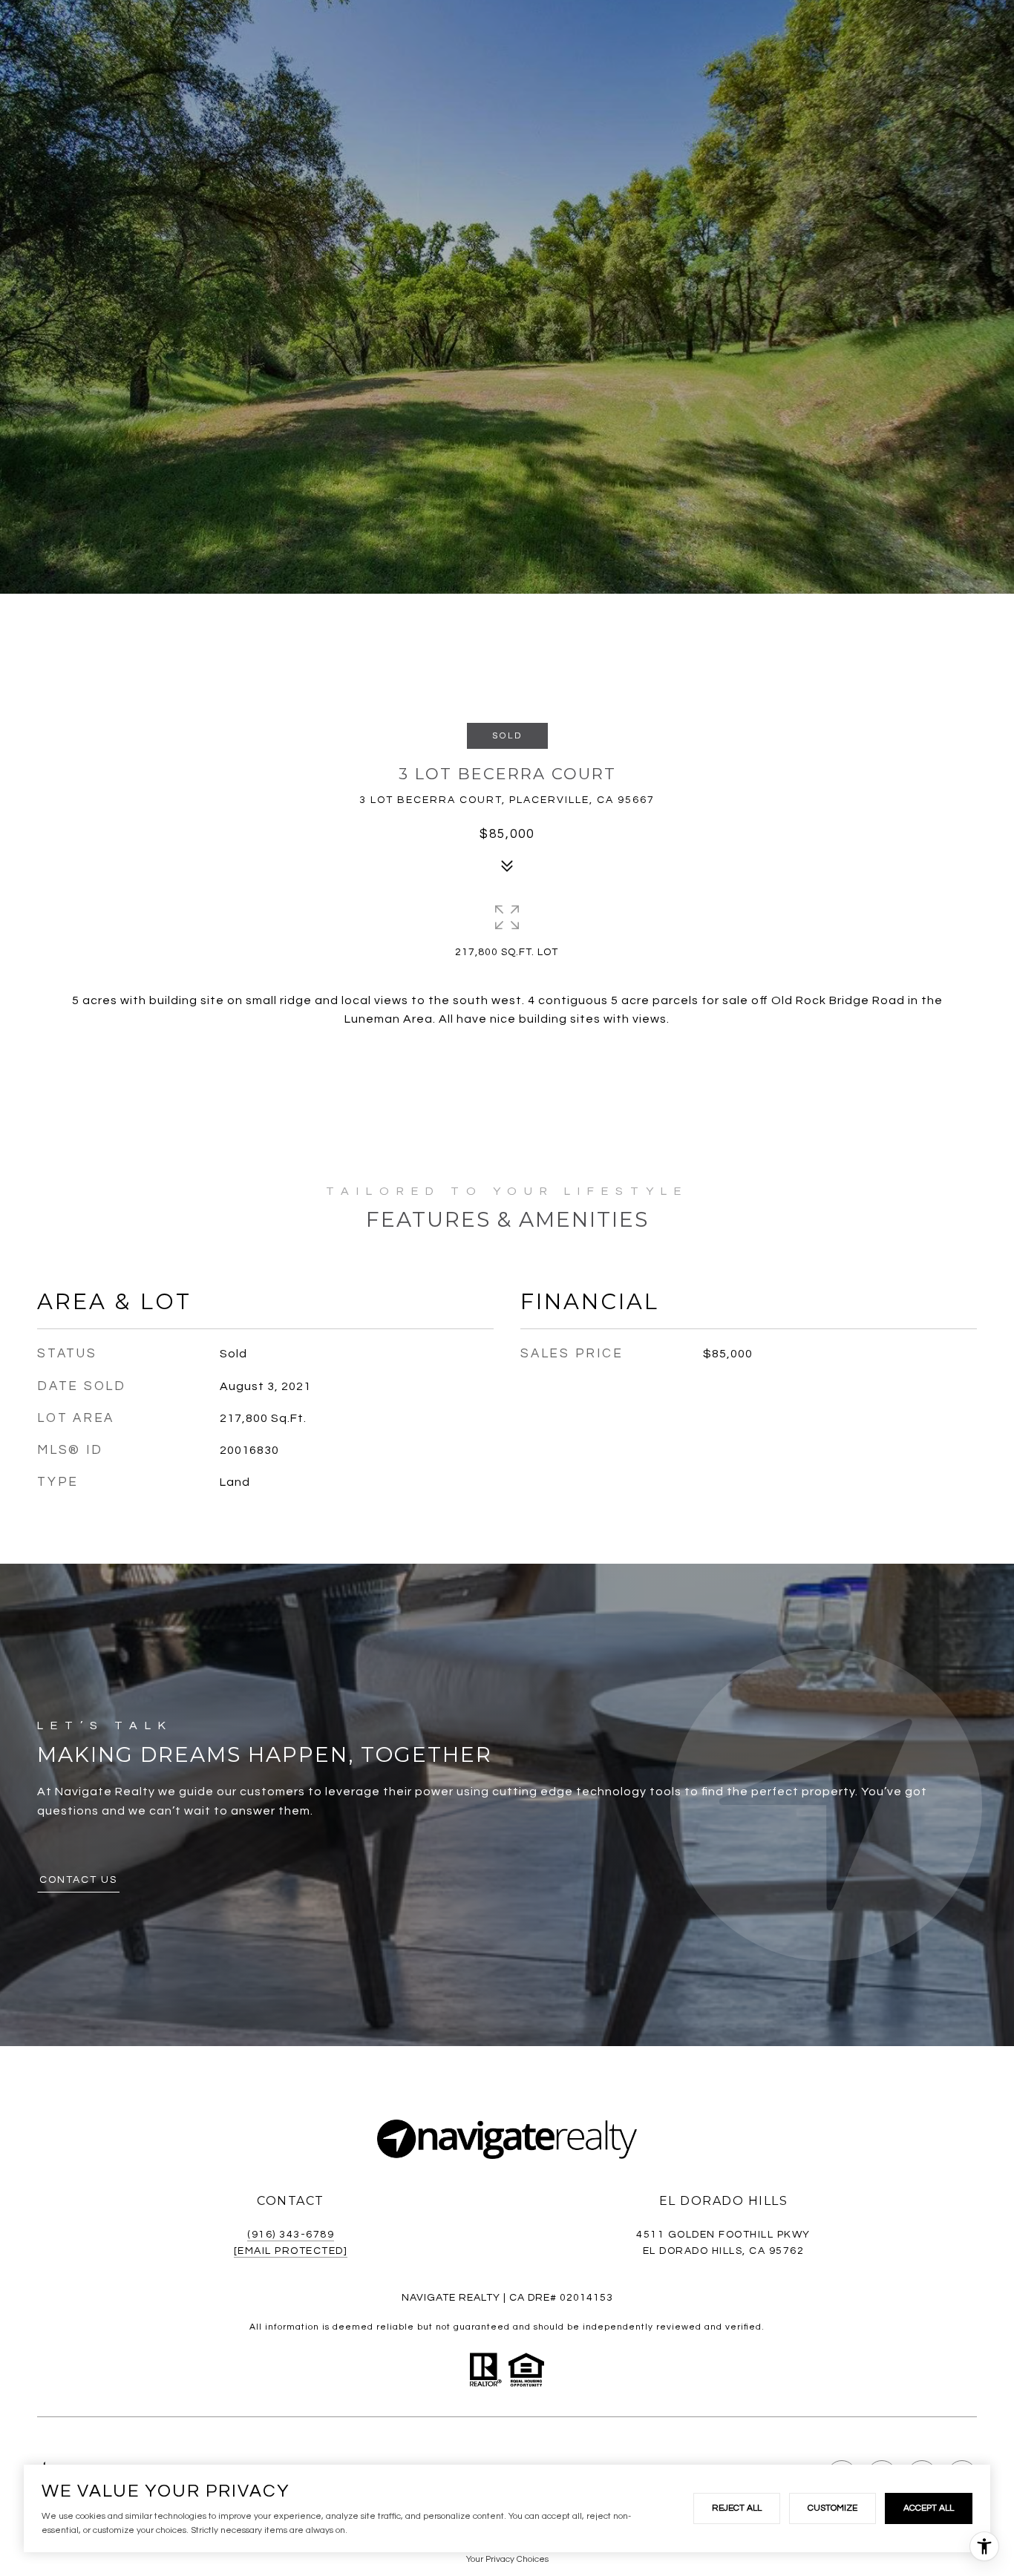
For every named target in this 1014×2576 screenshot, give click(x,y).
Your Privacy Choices (507, 2559)
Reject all (737, 2508)
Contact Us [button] (78, 1880)
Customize (833, 2508)
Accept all (929, 2508)
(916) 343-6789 (291, 2235)
